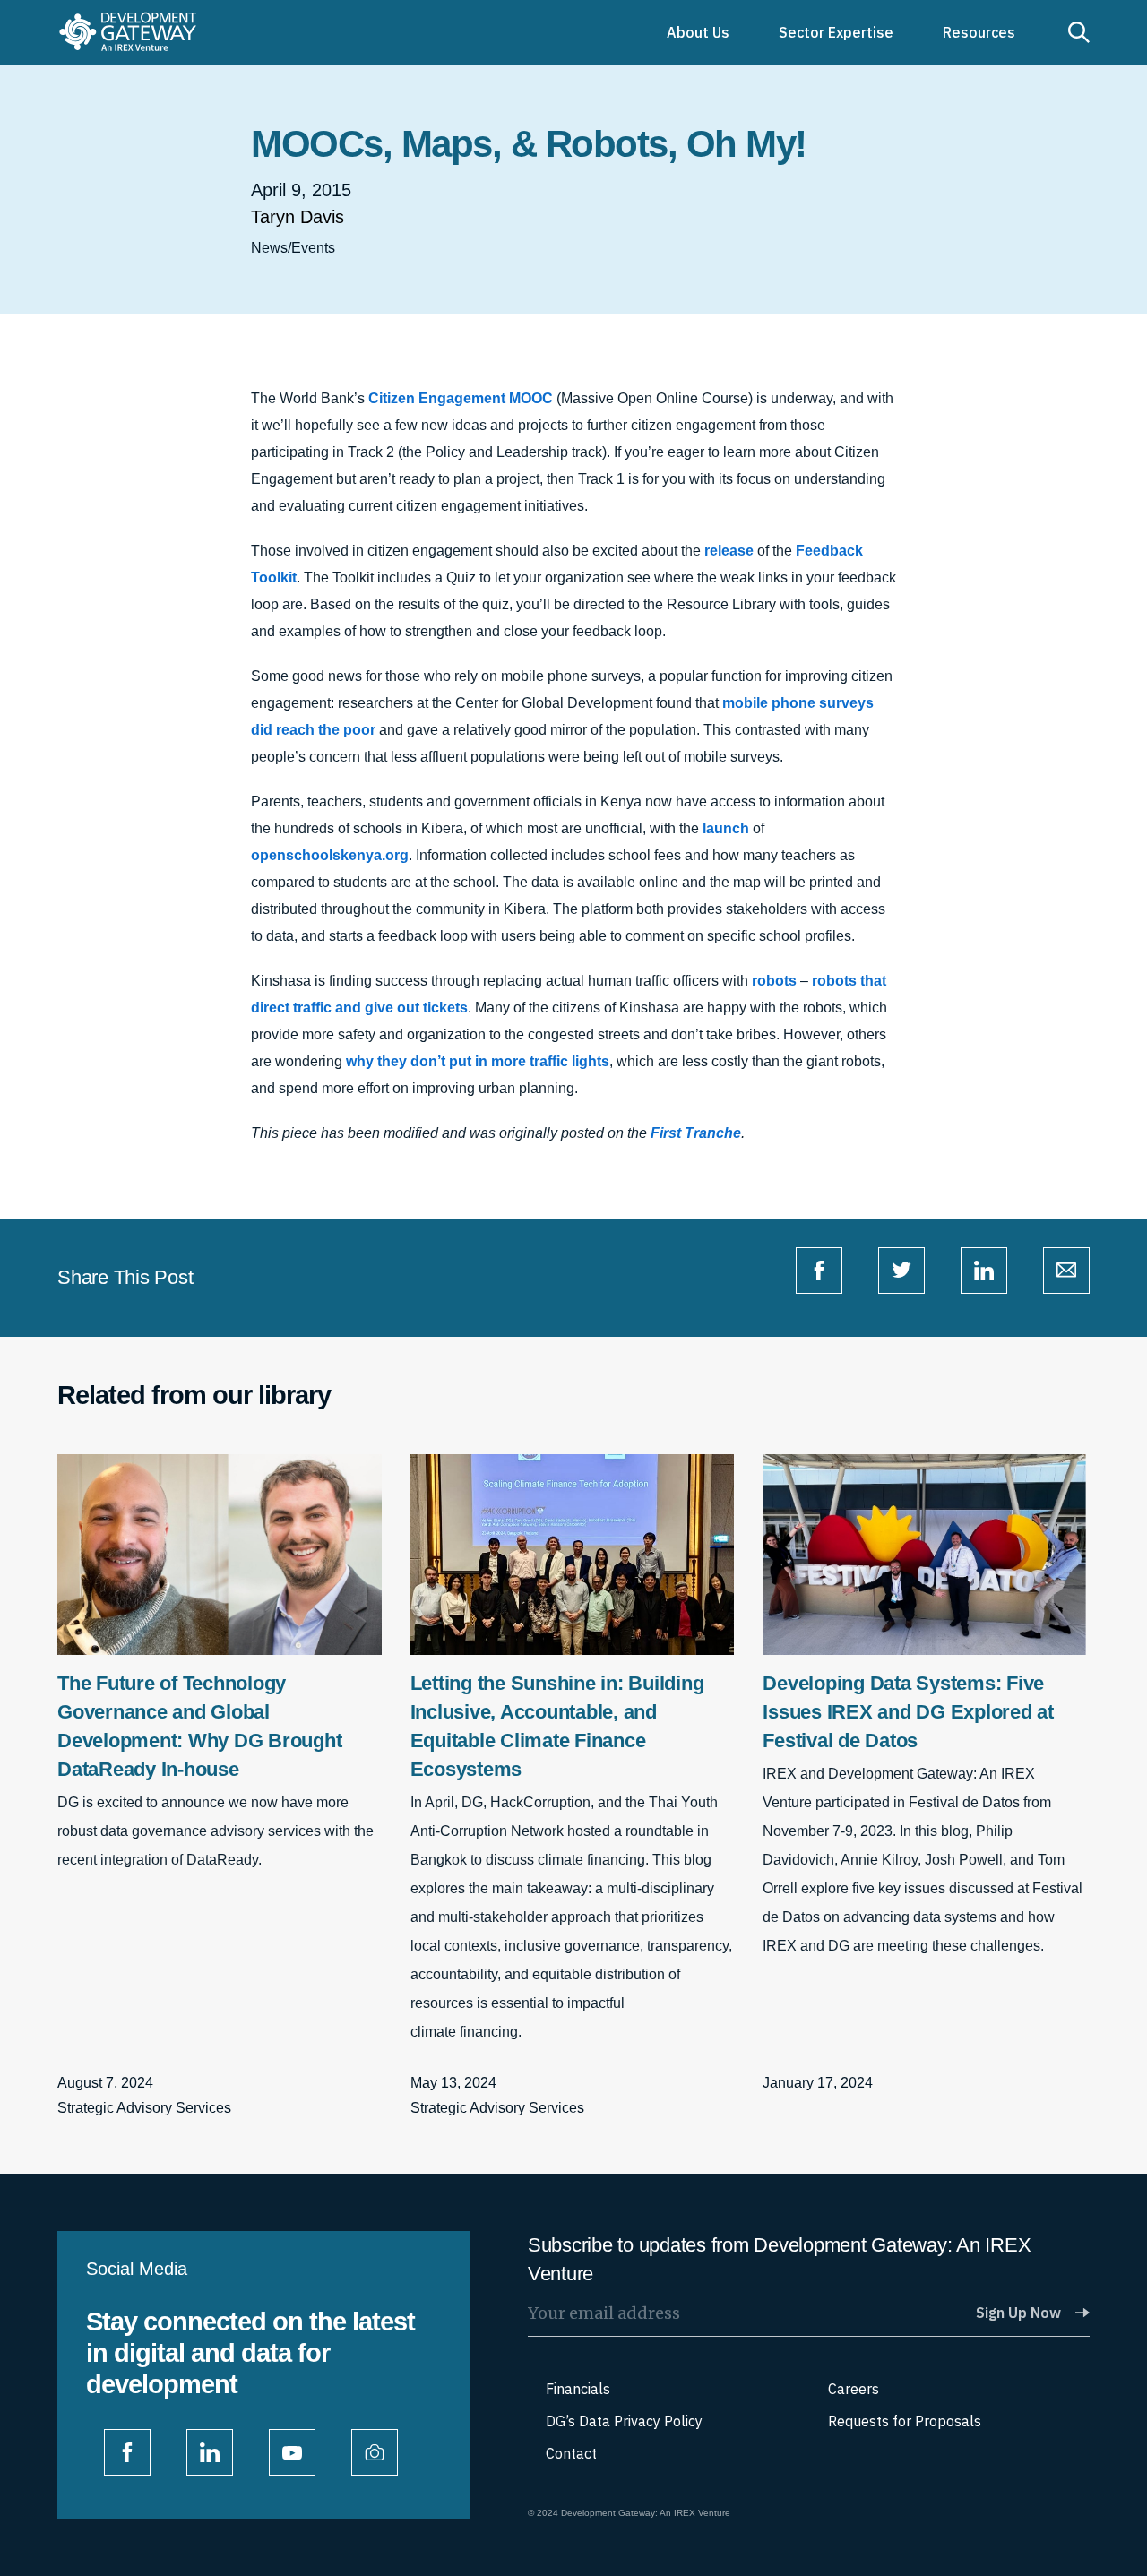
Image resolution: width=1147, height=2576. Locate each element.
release (729, 551)
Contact (571, 2453)
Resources (979, 32)
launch (726, 828)
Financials (578, 2389)
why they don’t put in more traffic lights (478, 1061)
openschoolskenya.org (330, 855)
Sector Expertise (836, 32)
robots (774, 981)
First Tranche (696, 1133)
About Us (698, 32)
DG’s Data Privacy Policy (624, 2421)
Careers (854, 2389)
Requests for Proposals (905, 2421)
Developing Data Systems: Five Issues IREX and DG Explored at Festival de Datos (908, 1712)
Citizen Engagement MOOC (461, 398)
